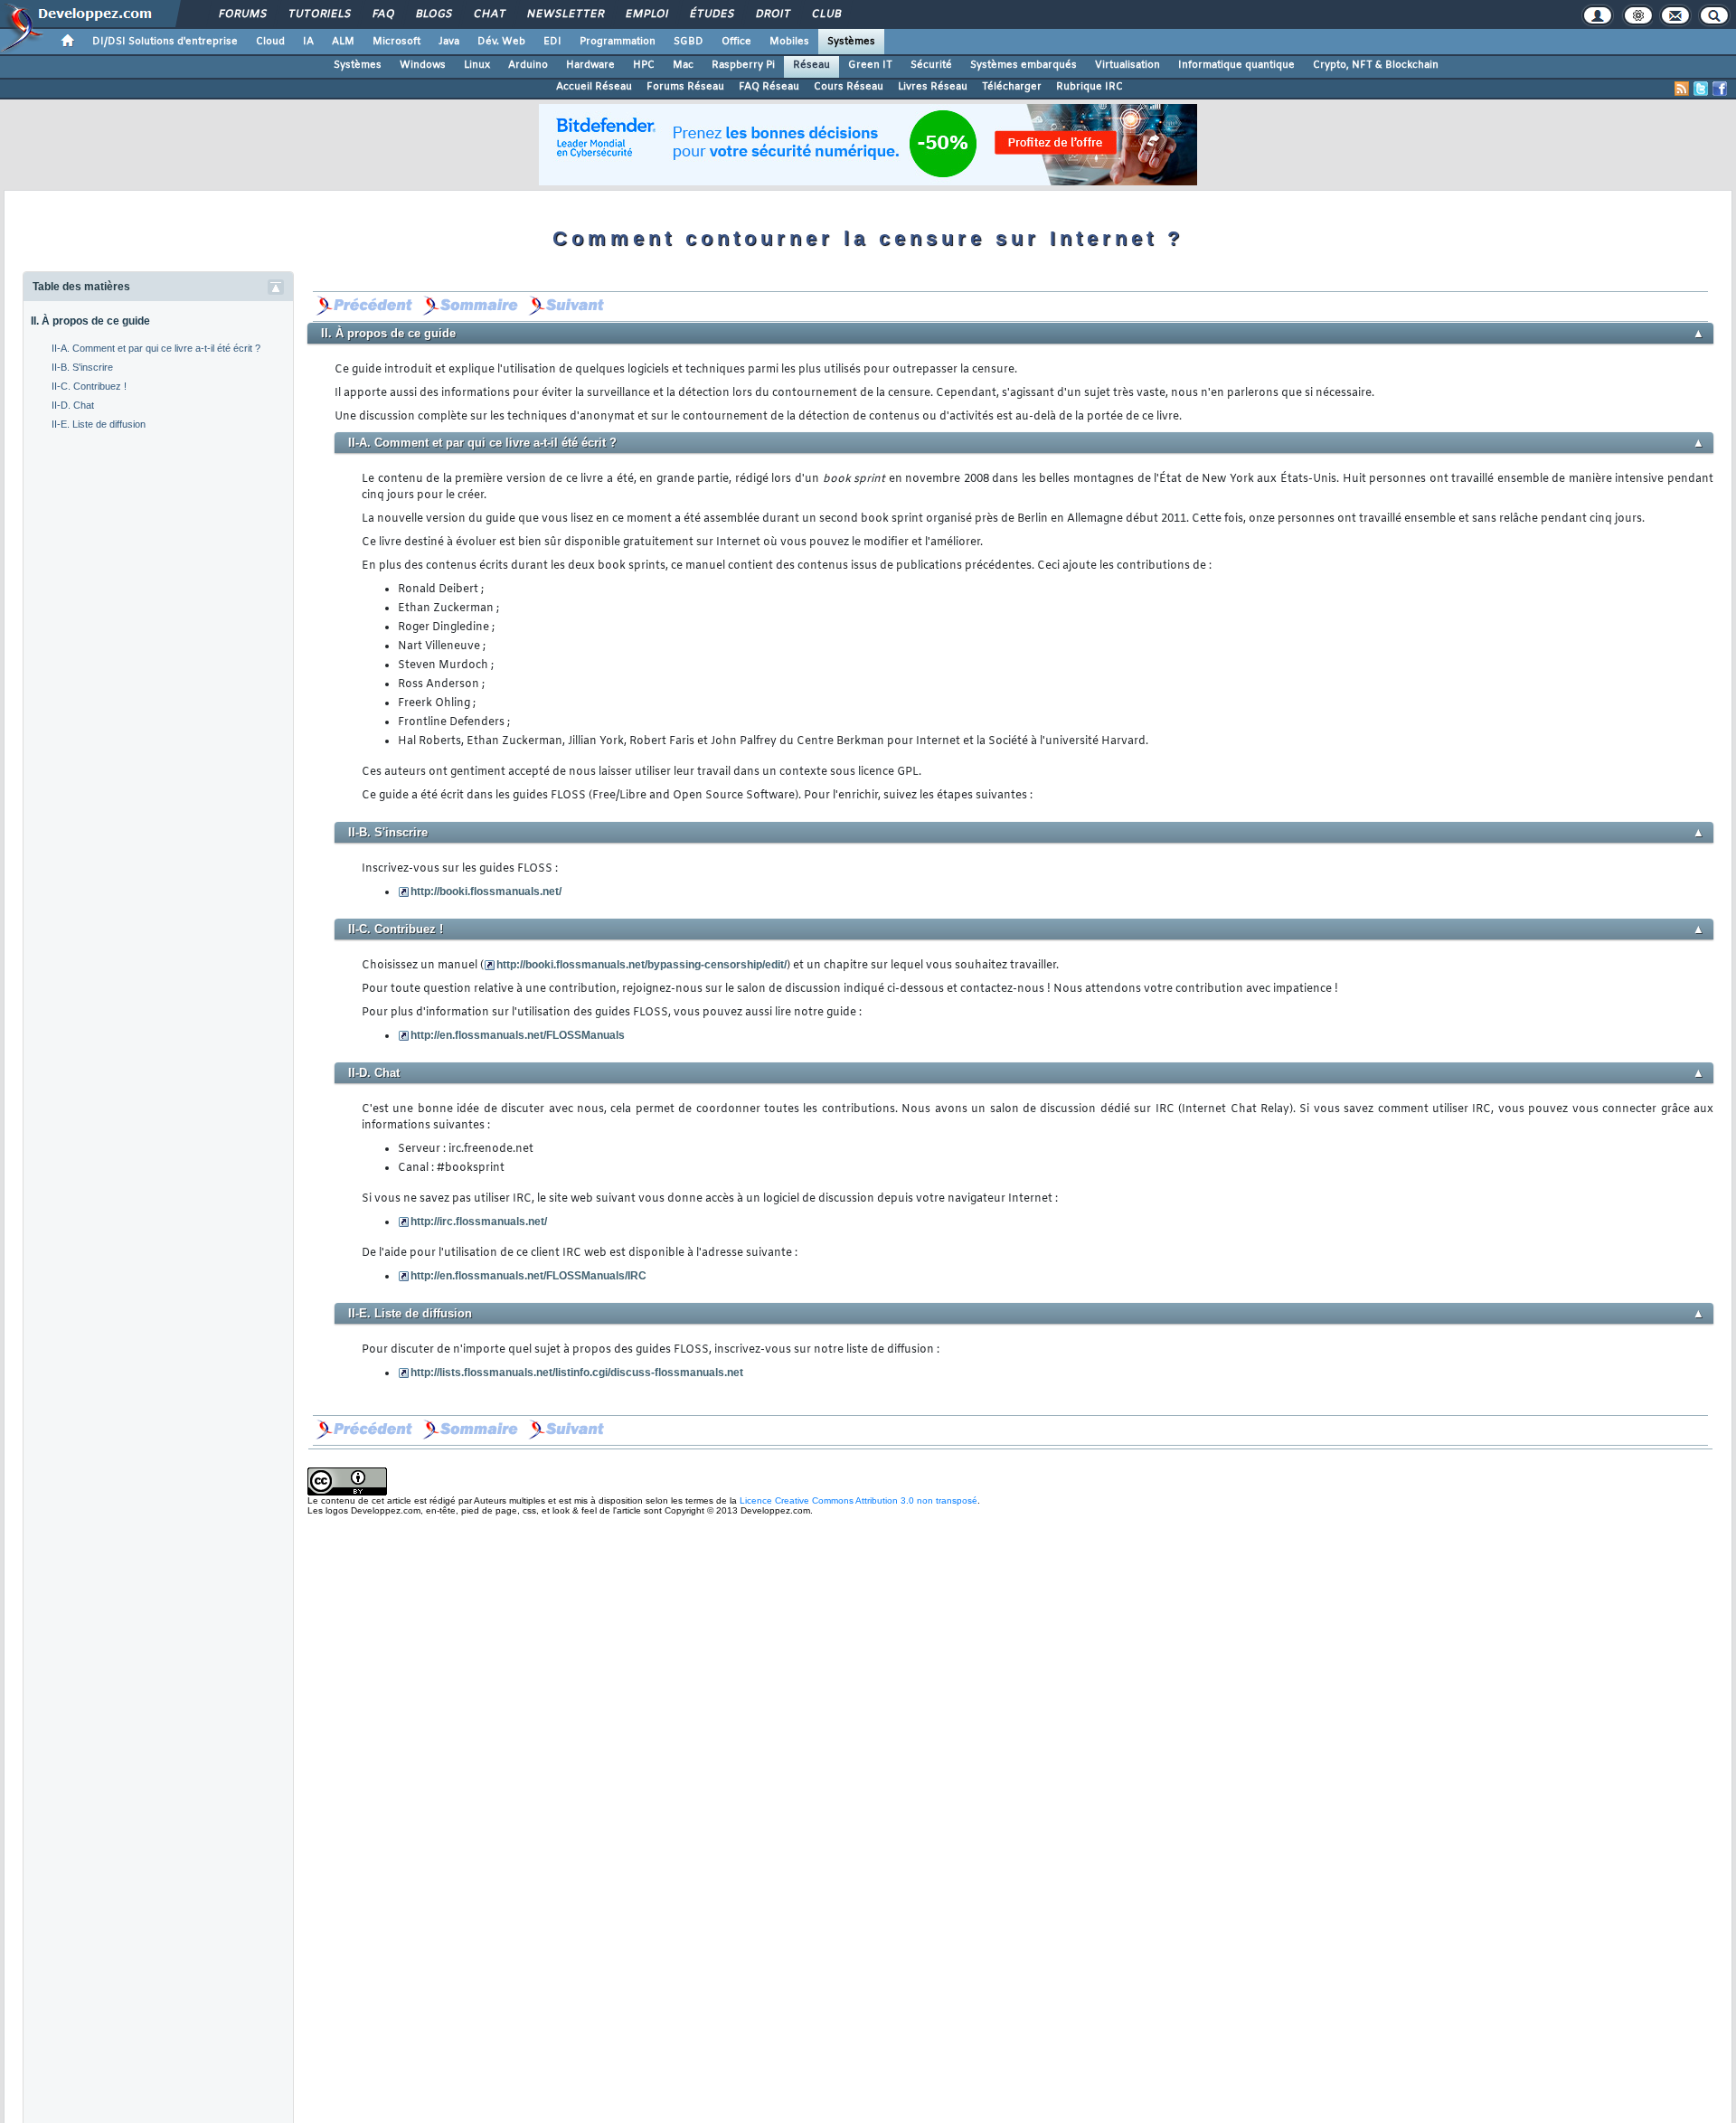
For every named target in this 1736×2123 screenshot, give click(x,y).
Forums (242, 14)
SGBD (689, 42)
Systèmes (851, 42)
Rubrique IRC (1090, 87)
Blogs (433, 14)
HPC (644, 65)
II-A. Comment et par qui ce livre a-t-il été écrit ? (156, 348)
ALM (343, 42)
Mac (683, 65)
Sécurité (931, 65)
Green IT (870, 65)
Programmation (618, 42)
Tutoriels (319, 14)
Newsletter (565, 14)
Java (449, 42)
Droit (772, 14)
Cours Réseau (849, 87)
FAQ (382, 14)
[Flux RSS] (1682, 89)
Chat (489, 14)
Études (711, 14)
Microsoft (396, 42)
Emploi (646, 14)
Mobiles (789, 42)
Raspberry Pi (743, 65)
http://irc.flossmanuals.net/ (479, 1222)
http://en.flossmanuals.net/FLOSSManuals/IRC (528, 1276)
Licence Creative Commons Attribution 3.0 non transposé (859, 1500)
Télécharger (1012, 87)
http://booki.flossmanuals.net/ (486, 892)
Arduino (528, 65)
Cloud (270, 42)
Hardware (590, 65)
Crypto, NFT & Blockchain (1376, 65)
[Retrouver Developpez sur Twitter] (1701, 89)
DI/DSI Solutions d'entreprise (165, 42)
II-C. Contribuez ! (89, 386)
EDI (552, 42)
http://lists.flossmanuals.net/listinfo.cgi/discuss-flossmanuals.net (577, 1373)
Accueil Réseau (594, 87)
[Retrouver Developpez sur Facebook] (1720, 89)
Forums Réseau (685, 87)
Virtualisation (1127, 65)
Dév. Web (501, 42)
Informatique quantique (1236, 65)
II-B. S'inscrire (82, 367)
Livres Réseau (933, 87)
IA (308, 42)
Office (736, 42)
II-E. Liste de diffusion (99, 424)
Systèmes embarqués (1024, 65)
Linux (477, 65)
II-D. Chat (73, 405)
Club (826, 14)
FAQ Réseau (769, 87)
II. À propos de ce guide (90, 321)
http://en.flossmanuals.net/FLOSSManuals (518, 1035)
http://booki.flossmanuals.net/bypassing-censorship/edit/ (642, 965)
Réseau (811, 65)
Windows (423, 65)
